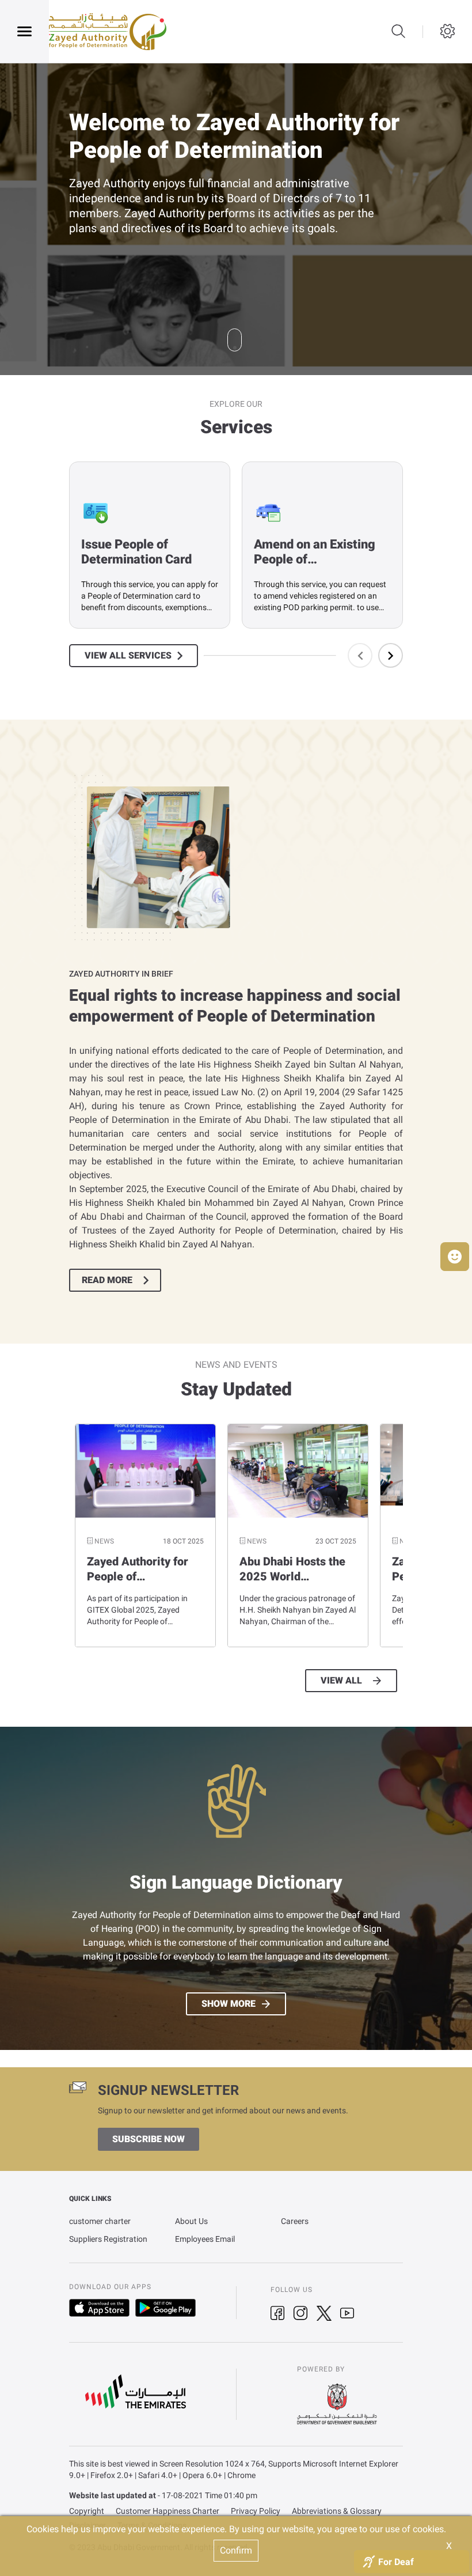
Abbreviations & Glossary (337, 2511)
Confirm (236, 2550)
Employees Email (205, 2239)
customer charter (100, 2221)
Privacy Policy (256, 2511)
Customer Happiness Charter (168, 2511)
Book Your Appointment (139, 252)
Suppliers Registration (108, 2239)
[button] (455, 1257)
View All (341, 1681)
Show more (229, 2004)
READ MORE (107, 1280)
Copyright (87, 2511)
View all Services (128, 656)
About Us (191, 2221)
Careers (295, 2221)
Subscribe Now (149, 2139)
